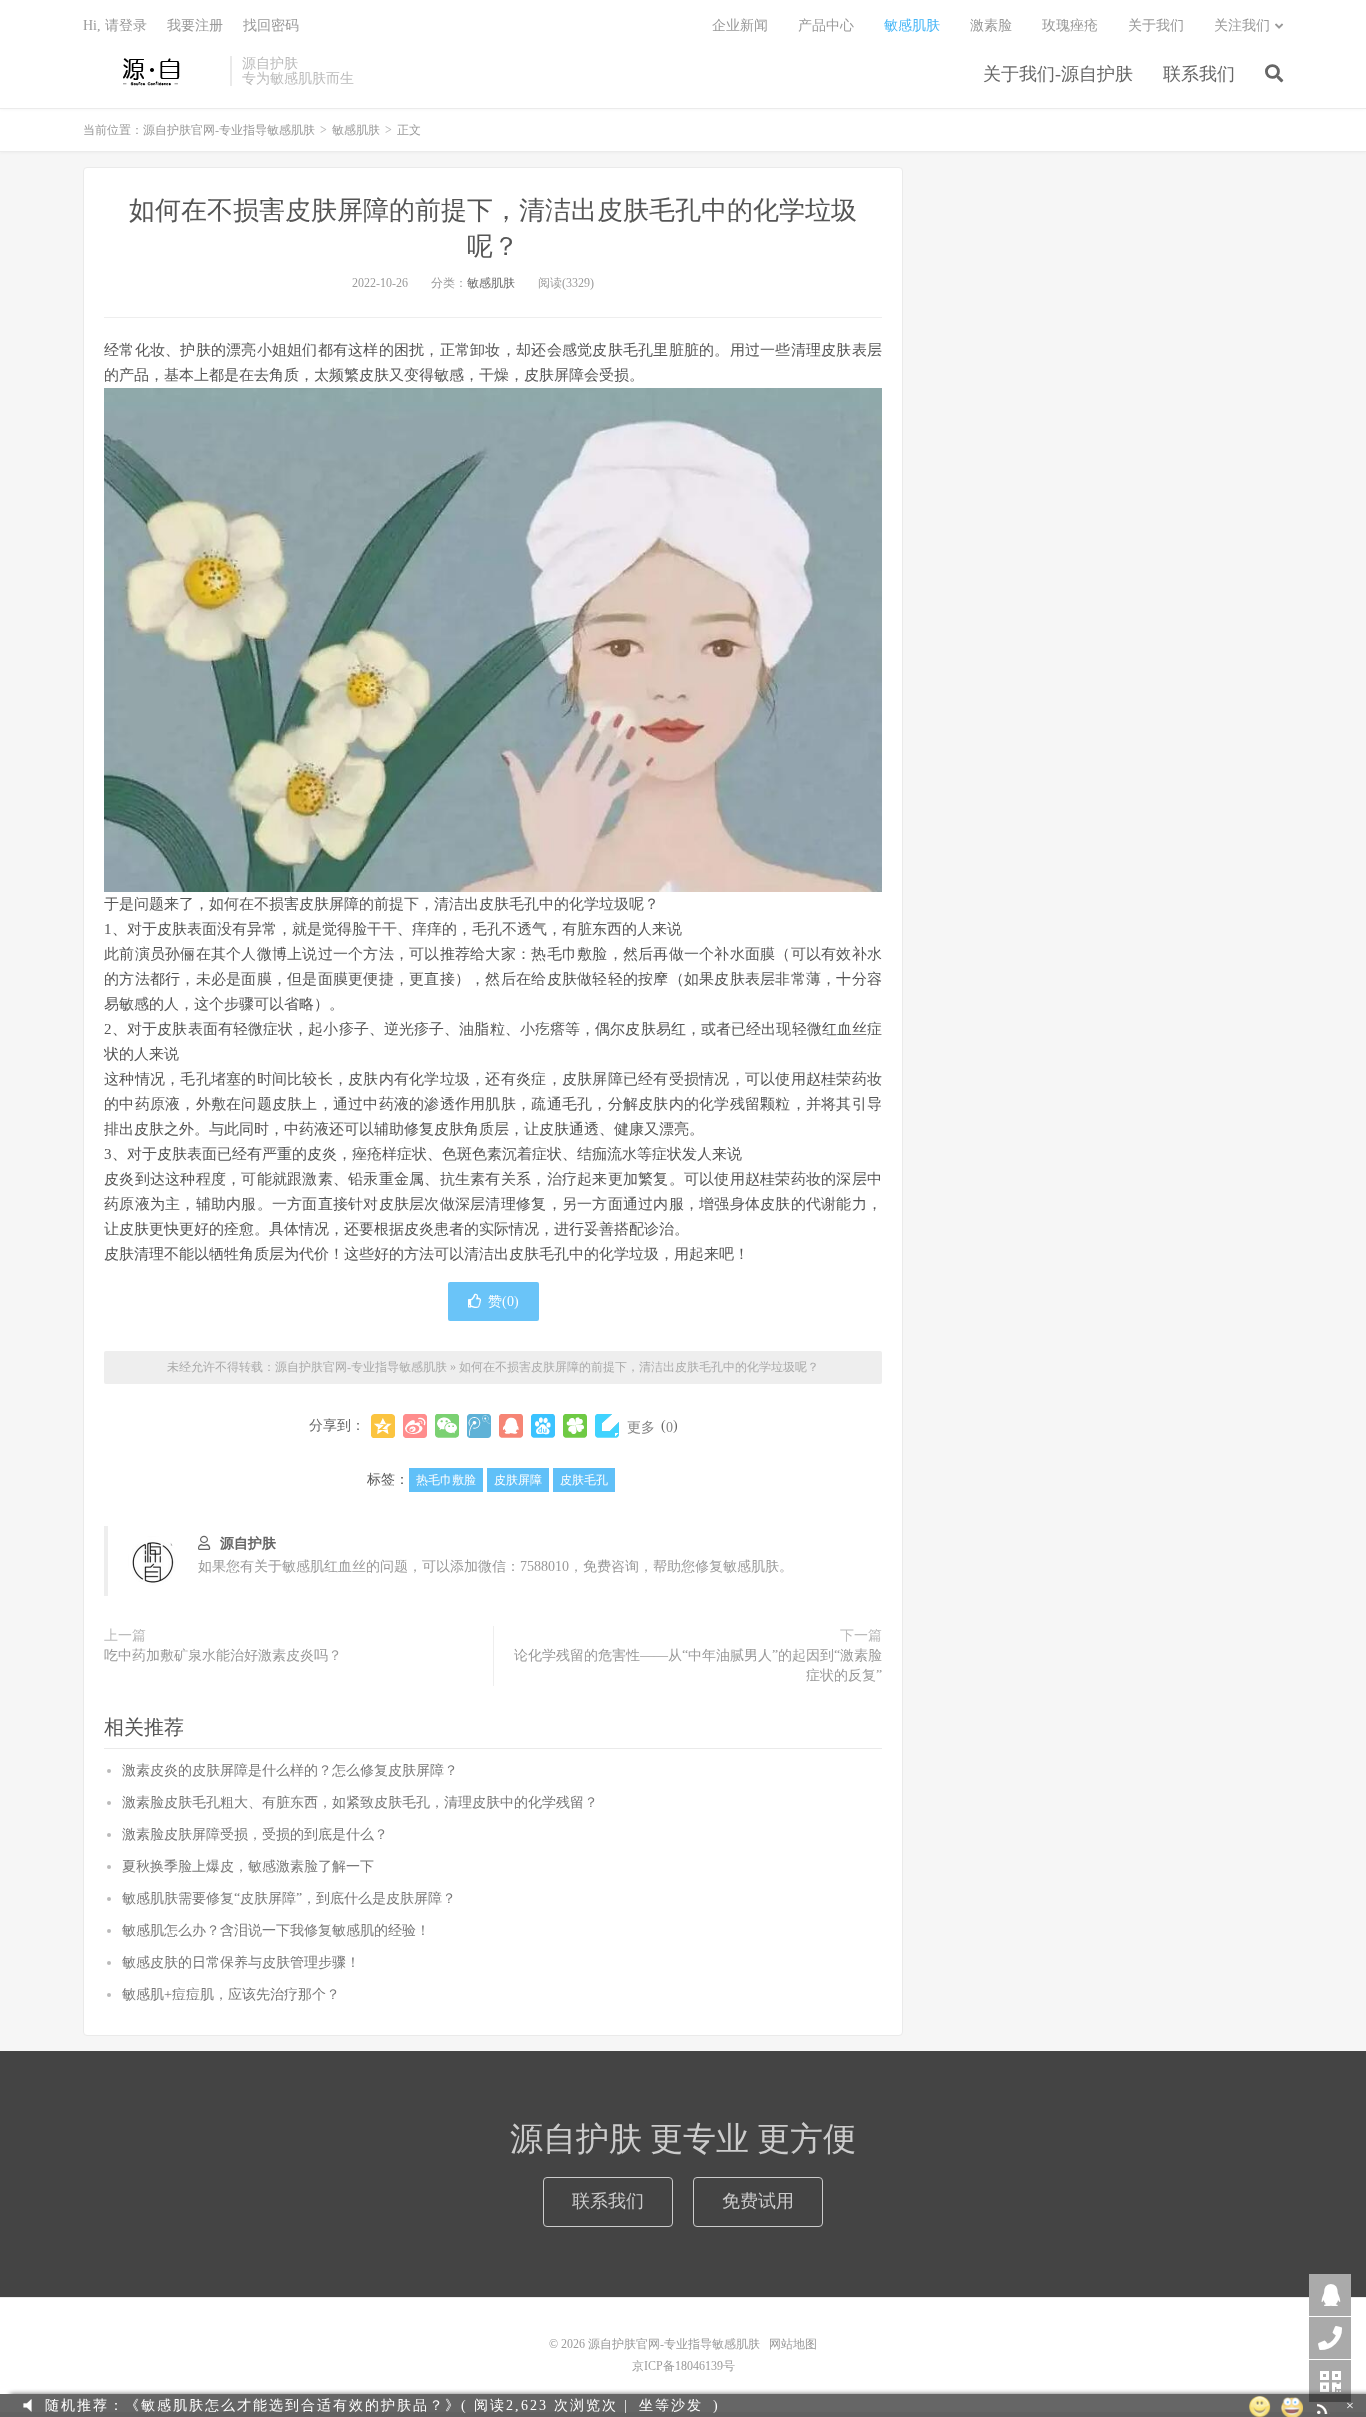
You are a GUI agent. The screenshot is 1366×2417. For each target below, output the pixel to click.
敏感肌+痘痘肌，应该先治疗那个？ (231, 1994)
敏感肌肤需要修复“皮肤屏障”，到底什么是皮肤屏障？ (289, 1898)
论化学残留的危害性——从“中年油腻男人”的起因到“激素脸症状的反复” (698, 1665)
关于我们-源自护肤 (1058, 74)
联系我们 (1199, 74)
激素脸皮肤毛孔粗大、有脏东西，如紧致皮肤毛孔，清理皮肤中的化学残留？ (360, 1802)
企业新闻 (740, 25)
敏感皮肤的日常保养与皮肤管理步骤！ (241, 1962)
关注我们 (1242, 25)
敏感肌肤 (912, 25)
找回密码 (271, 25)
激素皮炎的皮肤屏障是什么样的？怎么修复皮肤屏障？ (290, 1770)
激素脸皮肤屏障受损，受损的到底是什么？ (255, 1834)
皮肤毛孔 (584, 1480)
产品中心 (826, 25)
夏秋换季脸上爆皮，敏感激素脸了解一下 (248, 1866)
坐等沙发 (671, 2405)
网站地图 (793, 2344)
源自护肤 (248, 1543)
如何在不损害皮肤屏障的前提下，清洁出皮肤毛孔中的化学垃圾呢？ (639, 1367)
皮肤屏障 (518, 1480)
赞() (503, 1301)
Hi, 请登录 (115, 25)
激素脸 (991, 25)
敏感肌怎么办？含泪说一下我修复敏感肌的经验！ (276, 1930)
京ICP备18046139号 (683, 2366)
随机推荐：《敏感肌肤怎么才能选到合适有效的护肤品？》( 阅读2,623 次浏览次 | (337, 2405)
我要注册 (195, 25)
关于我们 (1156, 25)
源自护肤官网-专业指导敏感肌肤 (151, 71)
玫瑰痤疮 (1070, 25)
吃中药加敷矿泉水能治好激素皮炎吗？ (223, 1655)
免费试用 (758, 2201)
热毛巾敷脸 (446, 1480)
